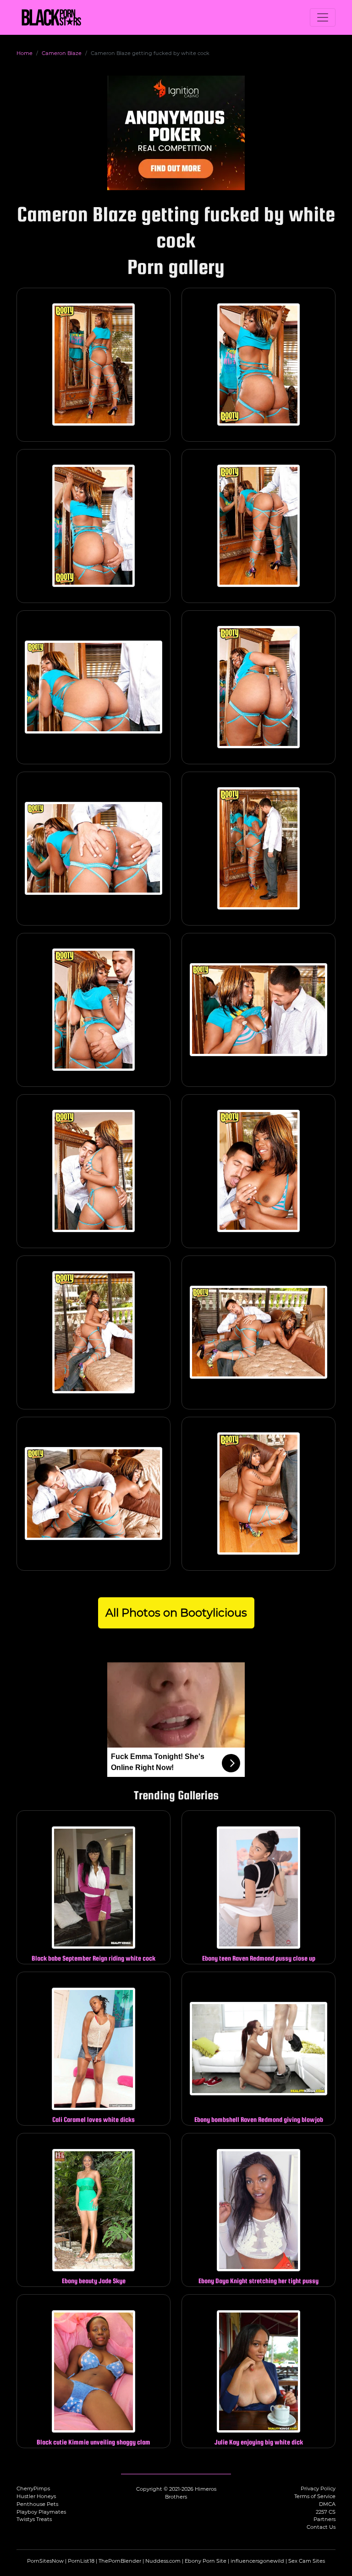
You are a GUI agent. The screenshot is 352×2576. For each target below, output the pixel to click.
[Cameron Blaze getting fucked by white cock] (93, 365)
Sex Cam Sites (307, 2561)
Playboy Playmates (41, 2512)
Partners (324, 2519)
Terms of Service (315, 2496)
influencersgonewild (257, 2561)
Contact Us (321, 2527)
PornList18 (81, 2561)
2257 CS (326, 2512)
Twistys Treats (34, 2519)
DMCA (327, 2504)
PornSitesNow (45, 2561)
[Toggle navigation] (323, 17)
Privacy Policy (318, 2488)
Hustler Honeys (36, 2496)
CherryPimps (33, 2488)
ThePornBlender (120, 2561)
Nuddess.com (163, 2561)
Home (25, 53)
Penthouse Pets (37, 2504)
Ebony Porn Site (206, 2561)
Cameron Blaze (62, 53)
